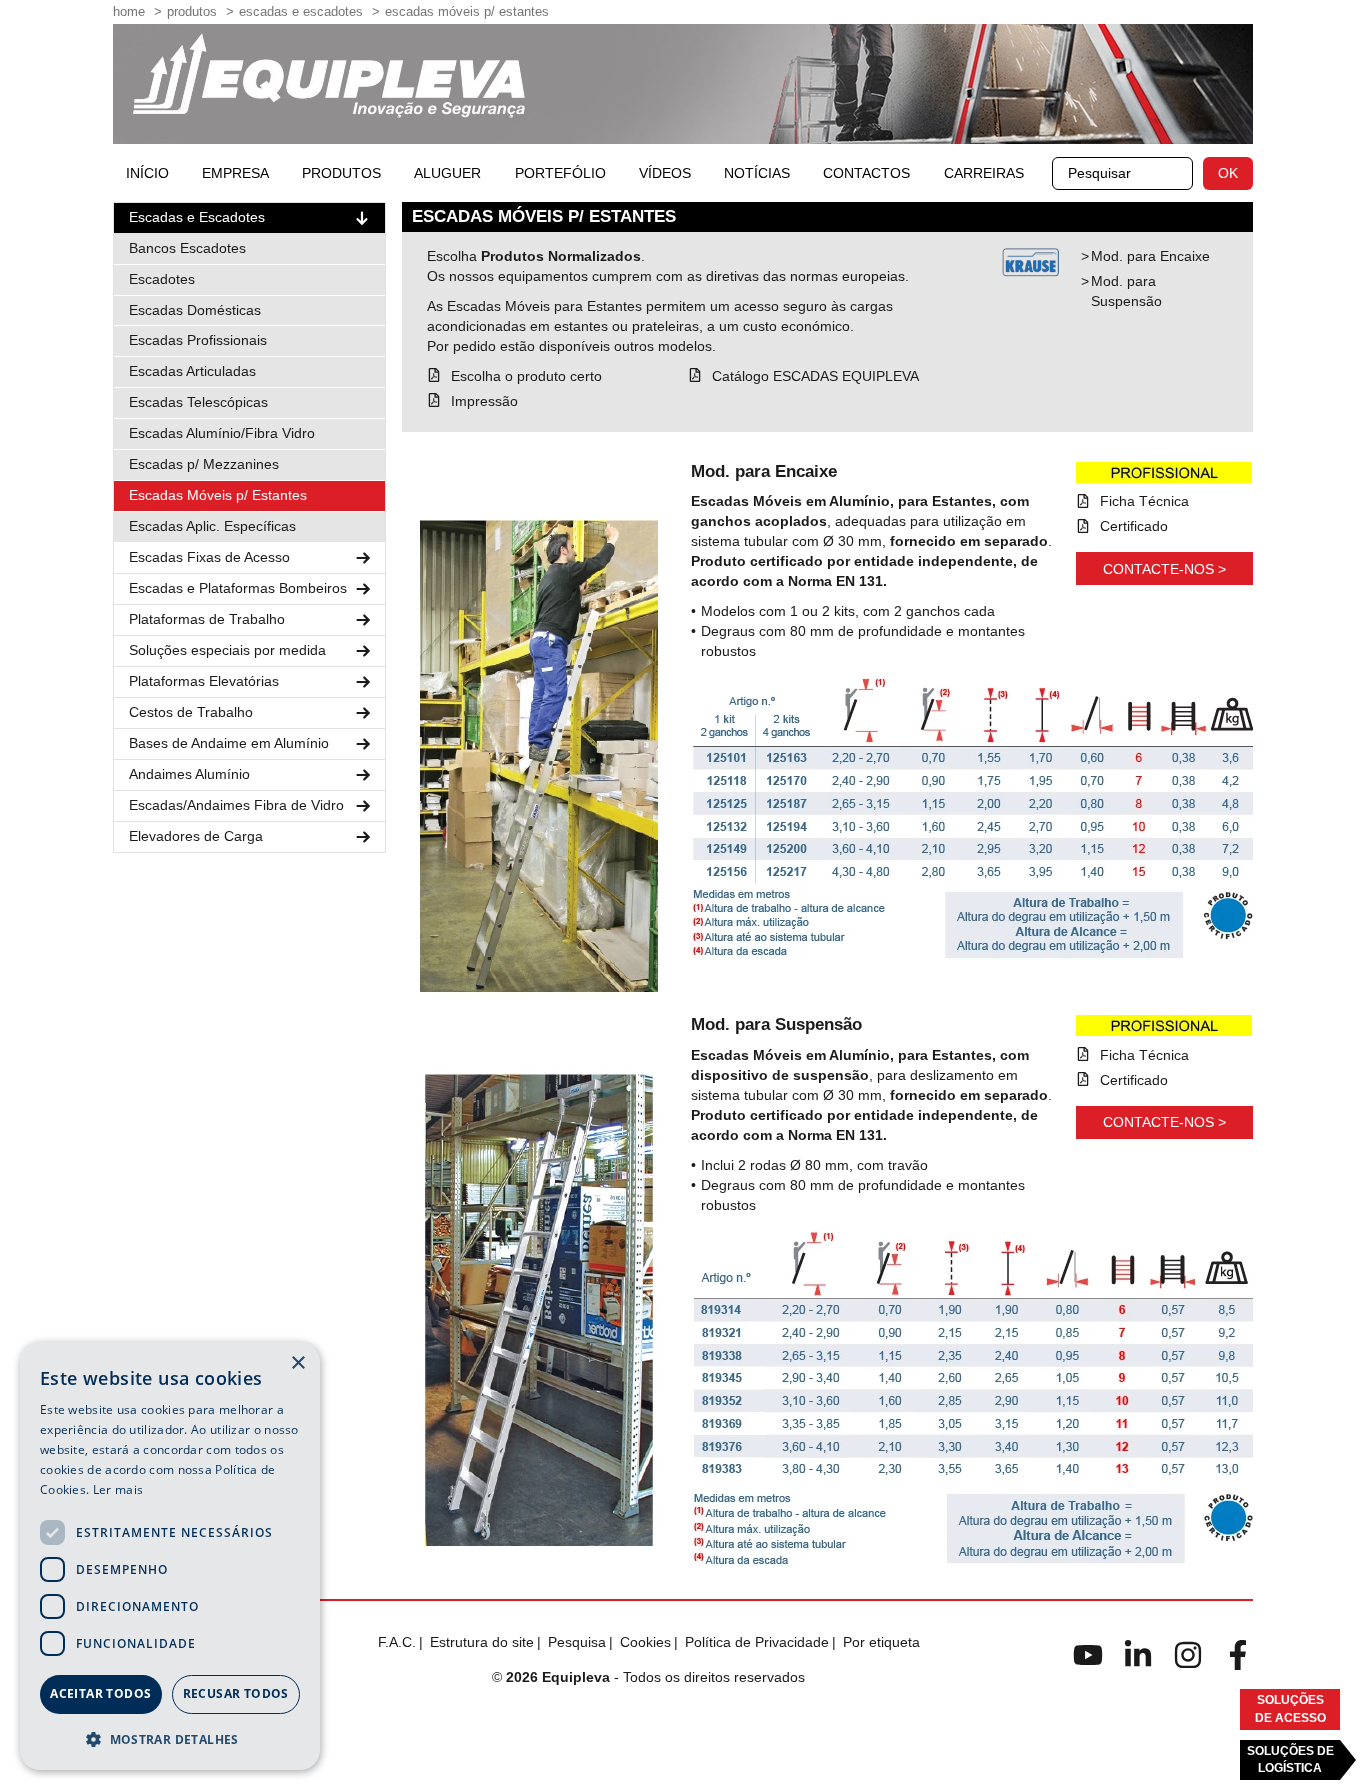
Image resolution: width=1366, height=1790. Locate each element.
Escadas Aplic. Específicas (212, 526)
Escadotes (162, 279)
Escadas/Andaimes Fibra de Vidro (236, 805)
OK (1228, 173)
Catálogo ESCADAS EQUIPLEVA (815, 376)
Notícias (757, 173)
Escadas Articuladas (192, 371)
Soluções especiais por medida (227, 650)
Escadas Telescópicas (198, 402)
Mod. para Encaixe (1150, 256)
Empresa (235, 173)
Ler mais (118, 1489)
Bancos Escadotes (187, 248)
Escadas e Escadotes (301, 11)
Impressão (484, 401)
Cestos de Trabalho (191, 712)
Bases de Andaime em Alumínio (229, 743)
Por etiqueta (881, 1642)
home (129, 11)
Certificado (1134, 526)
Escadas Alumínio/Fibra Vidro (222, 433)
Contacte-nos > (1164, 569)
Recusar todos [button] (236, 1693)
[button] (170, 1738)
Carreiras (984, 173)
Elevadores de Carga (196, 836)
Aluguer (447, 173)
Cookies (645, 1642)
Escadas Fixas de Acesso (209, 557)
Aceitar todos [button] (100, 1693)
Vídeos (665, 173)
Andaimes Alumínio (189, 774)
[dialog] (170, 1556)
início (147, 173)
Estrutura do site (482, 1642)
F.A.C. (397, 1642)
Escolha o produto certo (526, 376)
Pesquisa (577, 1642)
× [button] (297, 1363)
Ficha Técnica (1144, 501)
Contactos (866, 173)
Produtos (192, 11)
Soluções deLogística (1290, 1759)
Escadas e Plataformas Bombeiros (238, 588)
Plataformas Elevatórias (204, 681)
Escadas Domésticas (195, 310)
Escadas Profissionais (198, 340)
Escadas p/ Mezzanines (204, 464)
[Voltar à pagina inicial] (329, 75)
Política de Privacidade (757, 1642)
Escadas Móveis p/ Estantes (218, 495)
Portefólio (560, 173)
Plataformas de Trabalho (207, 619)
